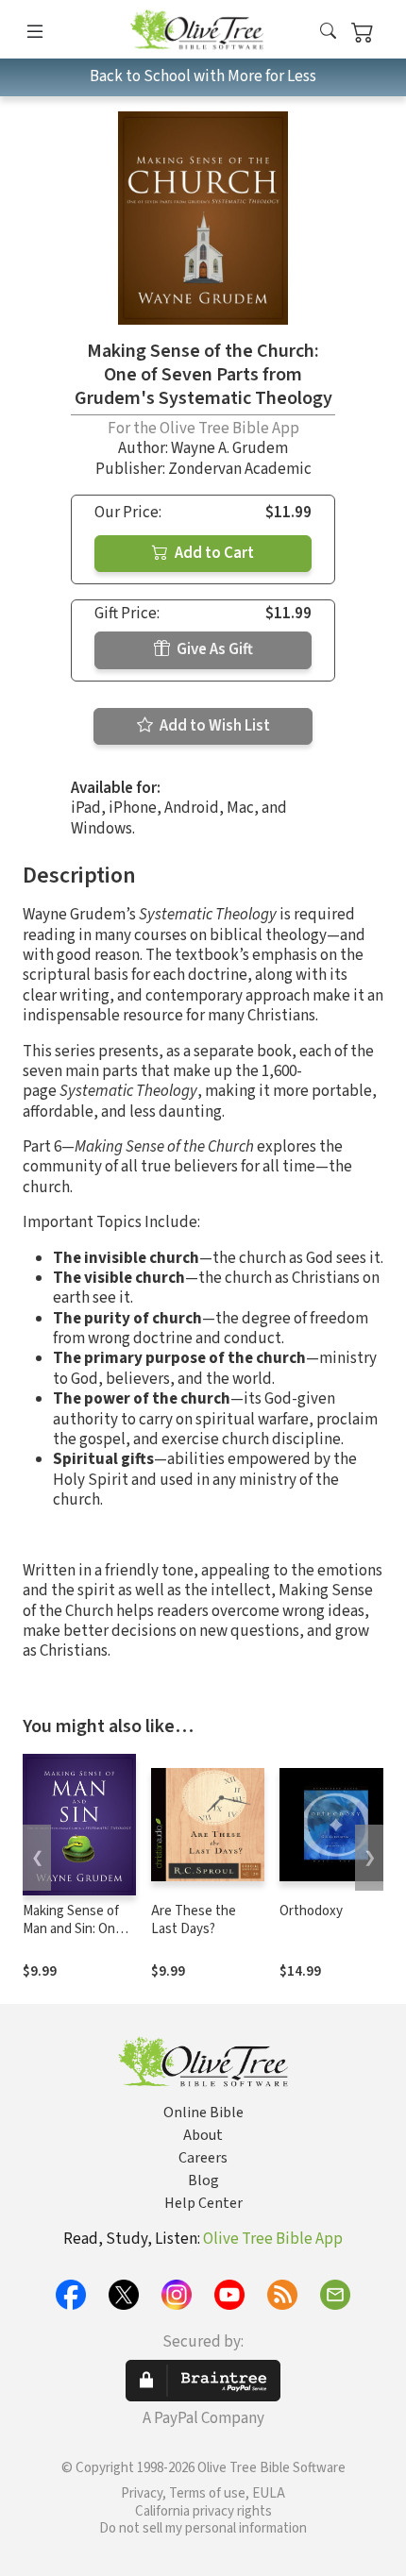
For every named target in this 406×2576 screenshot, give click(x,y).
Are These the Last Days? (194, 1920)
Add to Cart (213, 553)
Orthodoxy (311, 1911)
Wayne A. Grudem (229, 448)
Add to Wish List (213, 726)
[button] (328, 33)
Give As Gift (213, 649)
